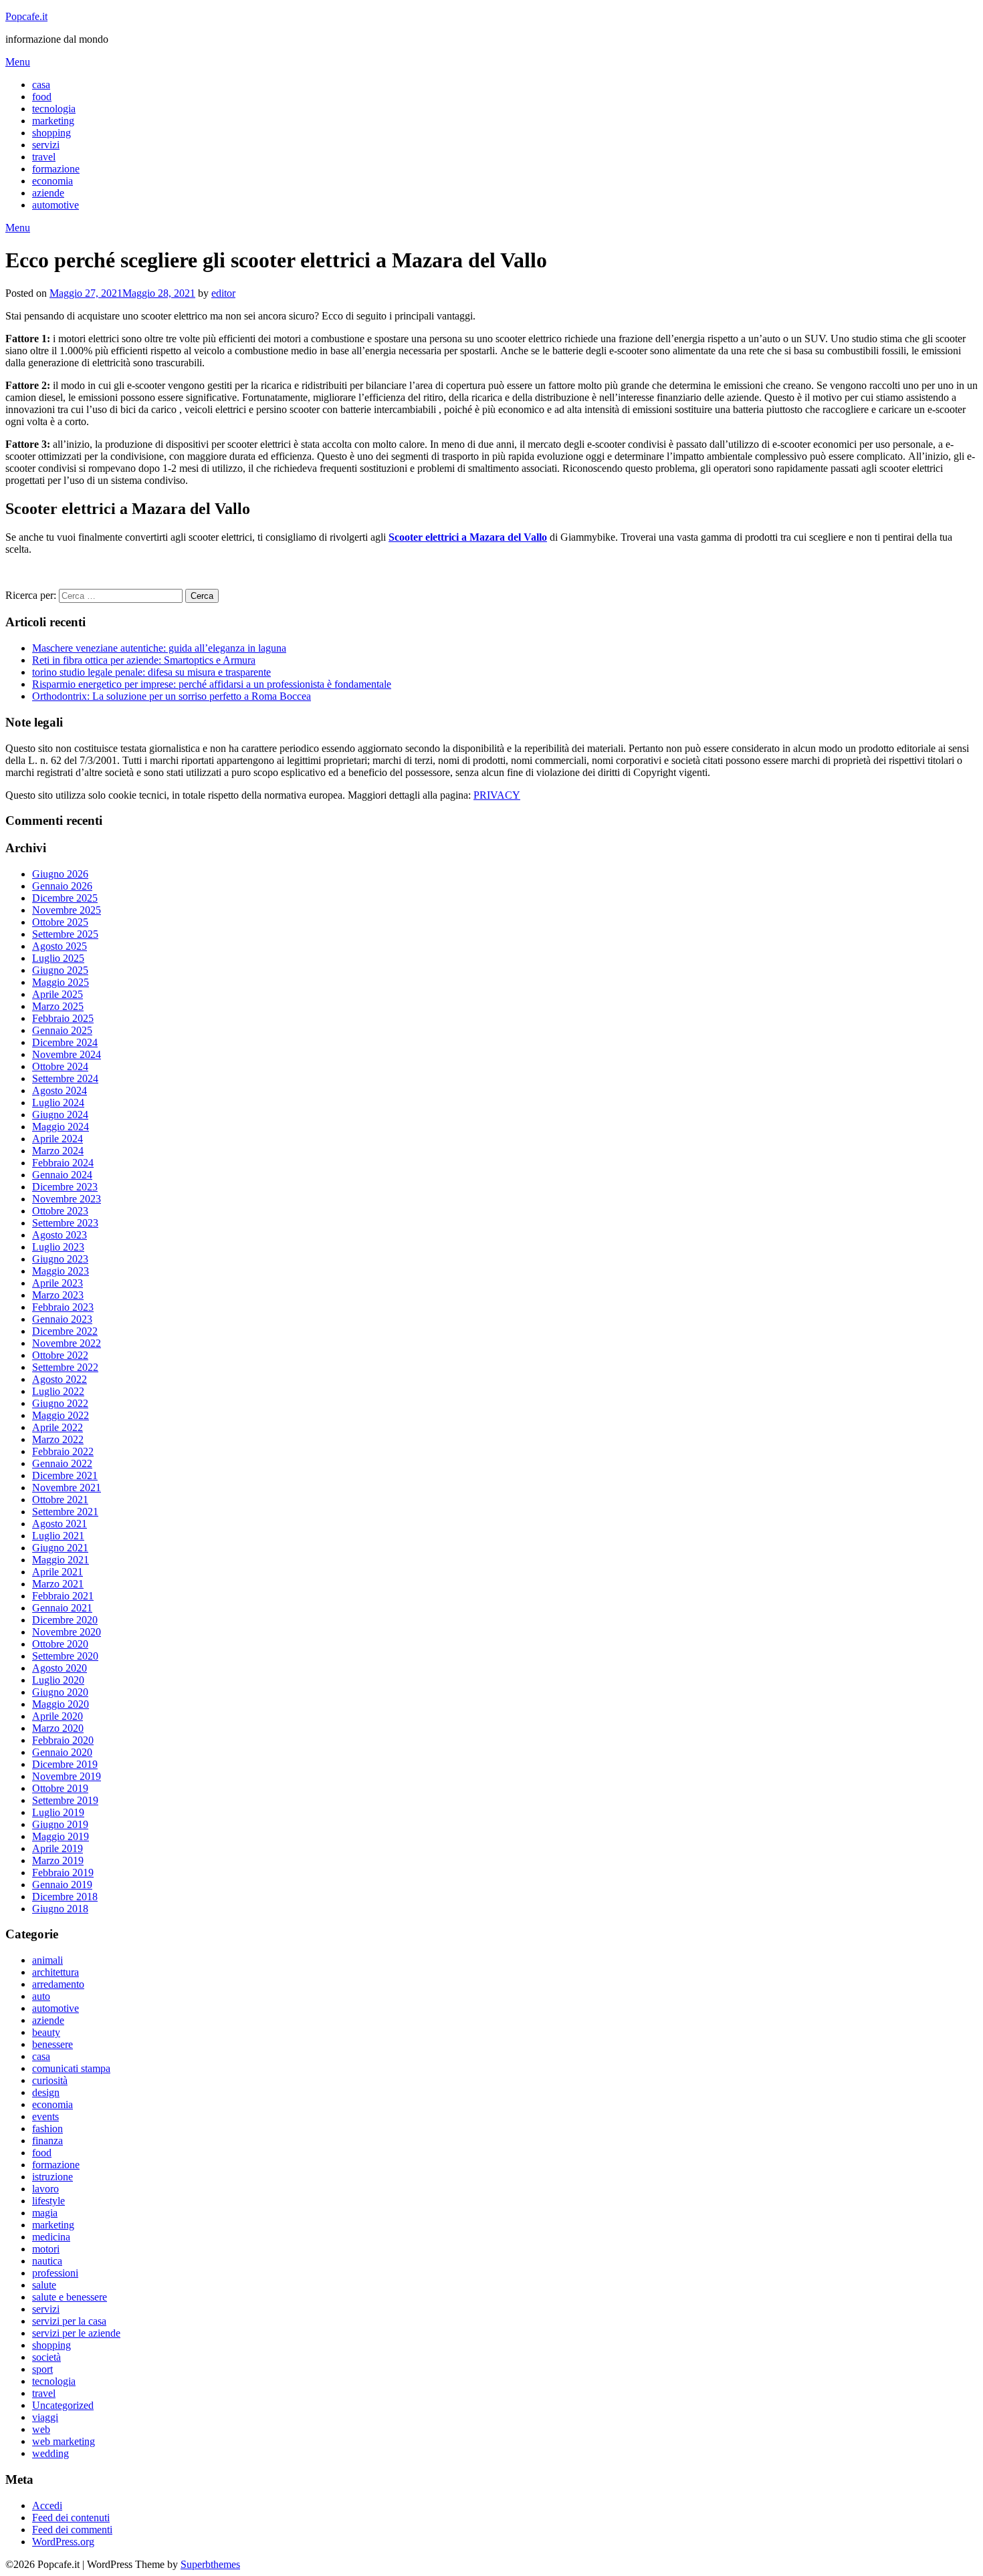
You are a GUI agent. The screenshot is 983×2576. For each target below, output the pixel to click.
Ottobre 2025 (60, 922)
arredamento (58, 1984)
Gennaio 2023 (62, 1319)
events (45, 2116)
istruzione (52, 2177)
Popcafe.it (26, 16)
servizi (46, 145)
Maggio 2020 (61, 1704)
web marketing (64, 2441)
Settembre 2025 (65, 934)
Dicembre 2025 (65, 898)
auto (41, 1996)
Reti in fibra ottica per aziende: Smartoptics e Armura (144, 660)
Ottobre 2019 (60, 1788)
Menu (18, 62)
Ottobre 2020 (60, 1644)
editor (223, 293)
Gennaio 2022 (62, 1463)
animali (47, 1960)
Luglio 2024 (58, 1103)
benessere (52, 2044)
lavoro (45, 2189)
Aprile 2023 (58, 1283)
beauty (46, 2032)
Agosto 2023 (60, 1235)
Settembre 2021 (65, 1512)
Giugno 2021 (60, 1548)
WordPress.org (63, 2542)
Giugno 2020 (60, 1692)
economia (52, 181)
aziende (48, 193)
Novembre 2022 (67, 1343)
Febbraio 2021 (63, 1596)
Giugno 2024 (60, 1115)
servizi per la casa (69, 2321)
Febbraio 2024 (63, 1163)
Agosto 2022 (60, 1379)
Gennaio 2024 (62, 1175)
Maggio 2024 (61, 1127)
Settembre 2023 (65, 1223)
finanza (47, 2141)
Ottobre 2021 (60, 1500)
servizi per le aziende (76, 2333)
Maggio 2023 (61, 1271)
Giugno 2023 (60, 1259)
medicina (51, 2237)
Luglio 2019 (58, 1812)
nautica (47, 2261)
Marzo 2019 (58, 1860)
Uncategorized (63, 2405)
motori (46, 2249)
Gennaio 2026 (62, 886)
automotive (56, 205)
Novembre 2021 (67, 1488)
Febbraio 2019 (63, 1873)
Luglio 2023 (58, 1247)
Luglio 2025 (58, 958)
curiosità (50, 2080)
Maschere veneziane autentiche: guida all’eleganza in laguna (159, 648)
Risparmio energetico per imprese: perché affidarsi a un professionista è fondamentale (212, 684)
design (46, 2092)
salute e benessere (70, 2297)
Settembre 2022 (65, 1367)
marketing (53, 121)
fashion (47, 2129)
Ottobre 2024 (60, 1066)
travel (44, 157)
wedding (50, 2453)
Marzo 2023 (58, 1295)
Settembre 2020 (65, 1656)
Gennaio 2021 (62, 1608)
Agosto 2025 (60, 946)
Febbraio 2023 (63, 1307)
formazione (56, 169)
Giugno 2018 (60, 1909)
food (42, 97)
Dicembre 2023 (65, 1187)
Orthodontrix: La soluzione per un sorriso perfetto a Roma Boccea (172, 696)
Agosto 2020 (60, 1668)
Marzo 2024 (58, 1151)
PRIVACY (497, 795)
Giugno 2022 (60, 1403)
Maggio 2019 (61, 1836)
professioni (55, 2273)
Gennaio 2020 (62, 1752)
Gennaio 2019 (62, 1885)
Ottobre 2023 (60, 1211)
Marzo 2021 (58, 1584)
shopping (51, 133)
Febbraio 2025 (63, 1018)
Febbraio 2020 (63, 1740)
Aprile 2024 (58, 1139)
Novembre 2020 (67, 1632)
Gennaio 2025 (62, 1030)
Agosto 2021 (60, 1524)
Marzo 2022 (58, 1439)
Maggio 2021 (61, 1560)
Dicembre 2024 (65, 1042)
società (46, 2357)
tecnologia (54, 109)
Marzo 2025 (58, 1006)
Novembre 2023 (67, 1199)
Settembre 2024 (65, 1078)
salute (44, 2285)
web (41, 2429)
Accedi (47, 2505)
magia (45, 2213)
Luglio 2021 (58, 1536)
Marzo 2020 (58, 1728)
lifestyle (48, 2201)
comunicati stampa (71, 2068)
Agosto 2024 (60, 1090)
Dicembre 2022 (65, 1331)
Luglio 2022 (58, 1391)
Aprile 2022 (58, 1427)
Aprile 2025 (58, 994)
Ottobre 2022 (60, 1355)
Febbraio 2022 (63, 1451)
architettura (56, 1972)
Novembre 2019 (67, 1776)
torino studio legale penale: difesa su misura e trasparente (151, 672)
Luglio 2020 (58, 1680)
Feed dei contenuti (71, 2518)
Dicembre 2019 (65, 1764)
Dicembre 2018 (65, 1897)
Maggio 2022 (61, 1415)
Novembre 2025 (67, 910)
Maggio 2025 (61, 982)
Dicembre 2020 (65, 1620)
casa (41, 85)
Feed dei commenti (72, 2530)
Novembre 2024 (67, 1054)
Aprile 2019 (58, 1848)
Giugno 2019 (60, 1824)
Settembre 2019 (65, 1800)
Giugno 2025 (60, 970)
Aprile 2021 (58, 1572)
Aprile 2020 (58, 1716)
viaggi (45, 2417)
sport (42, 2369)
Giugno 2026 (60, 874)
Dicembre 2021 (65, 1475)
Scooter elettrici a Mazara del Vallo (468, 537)
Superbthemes (210, 2564)
